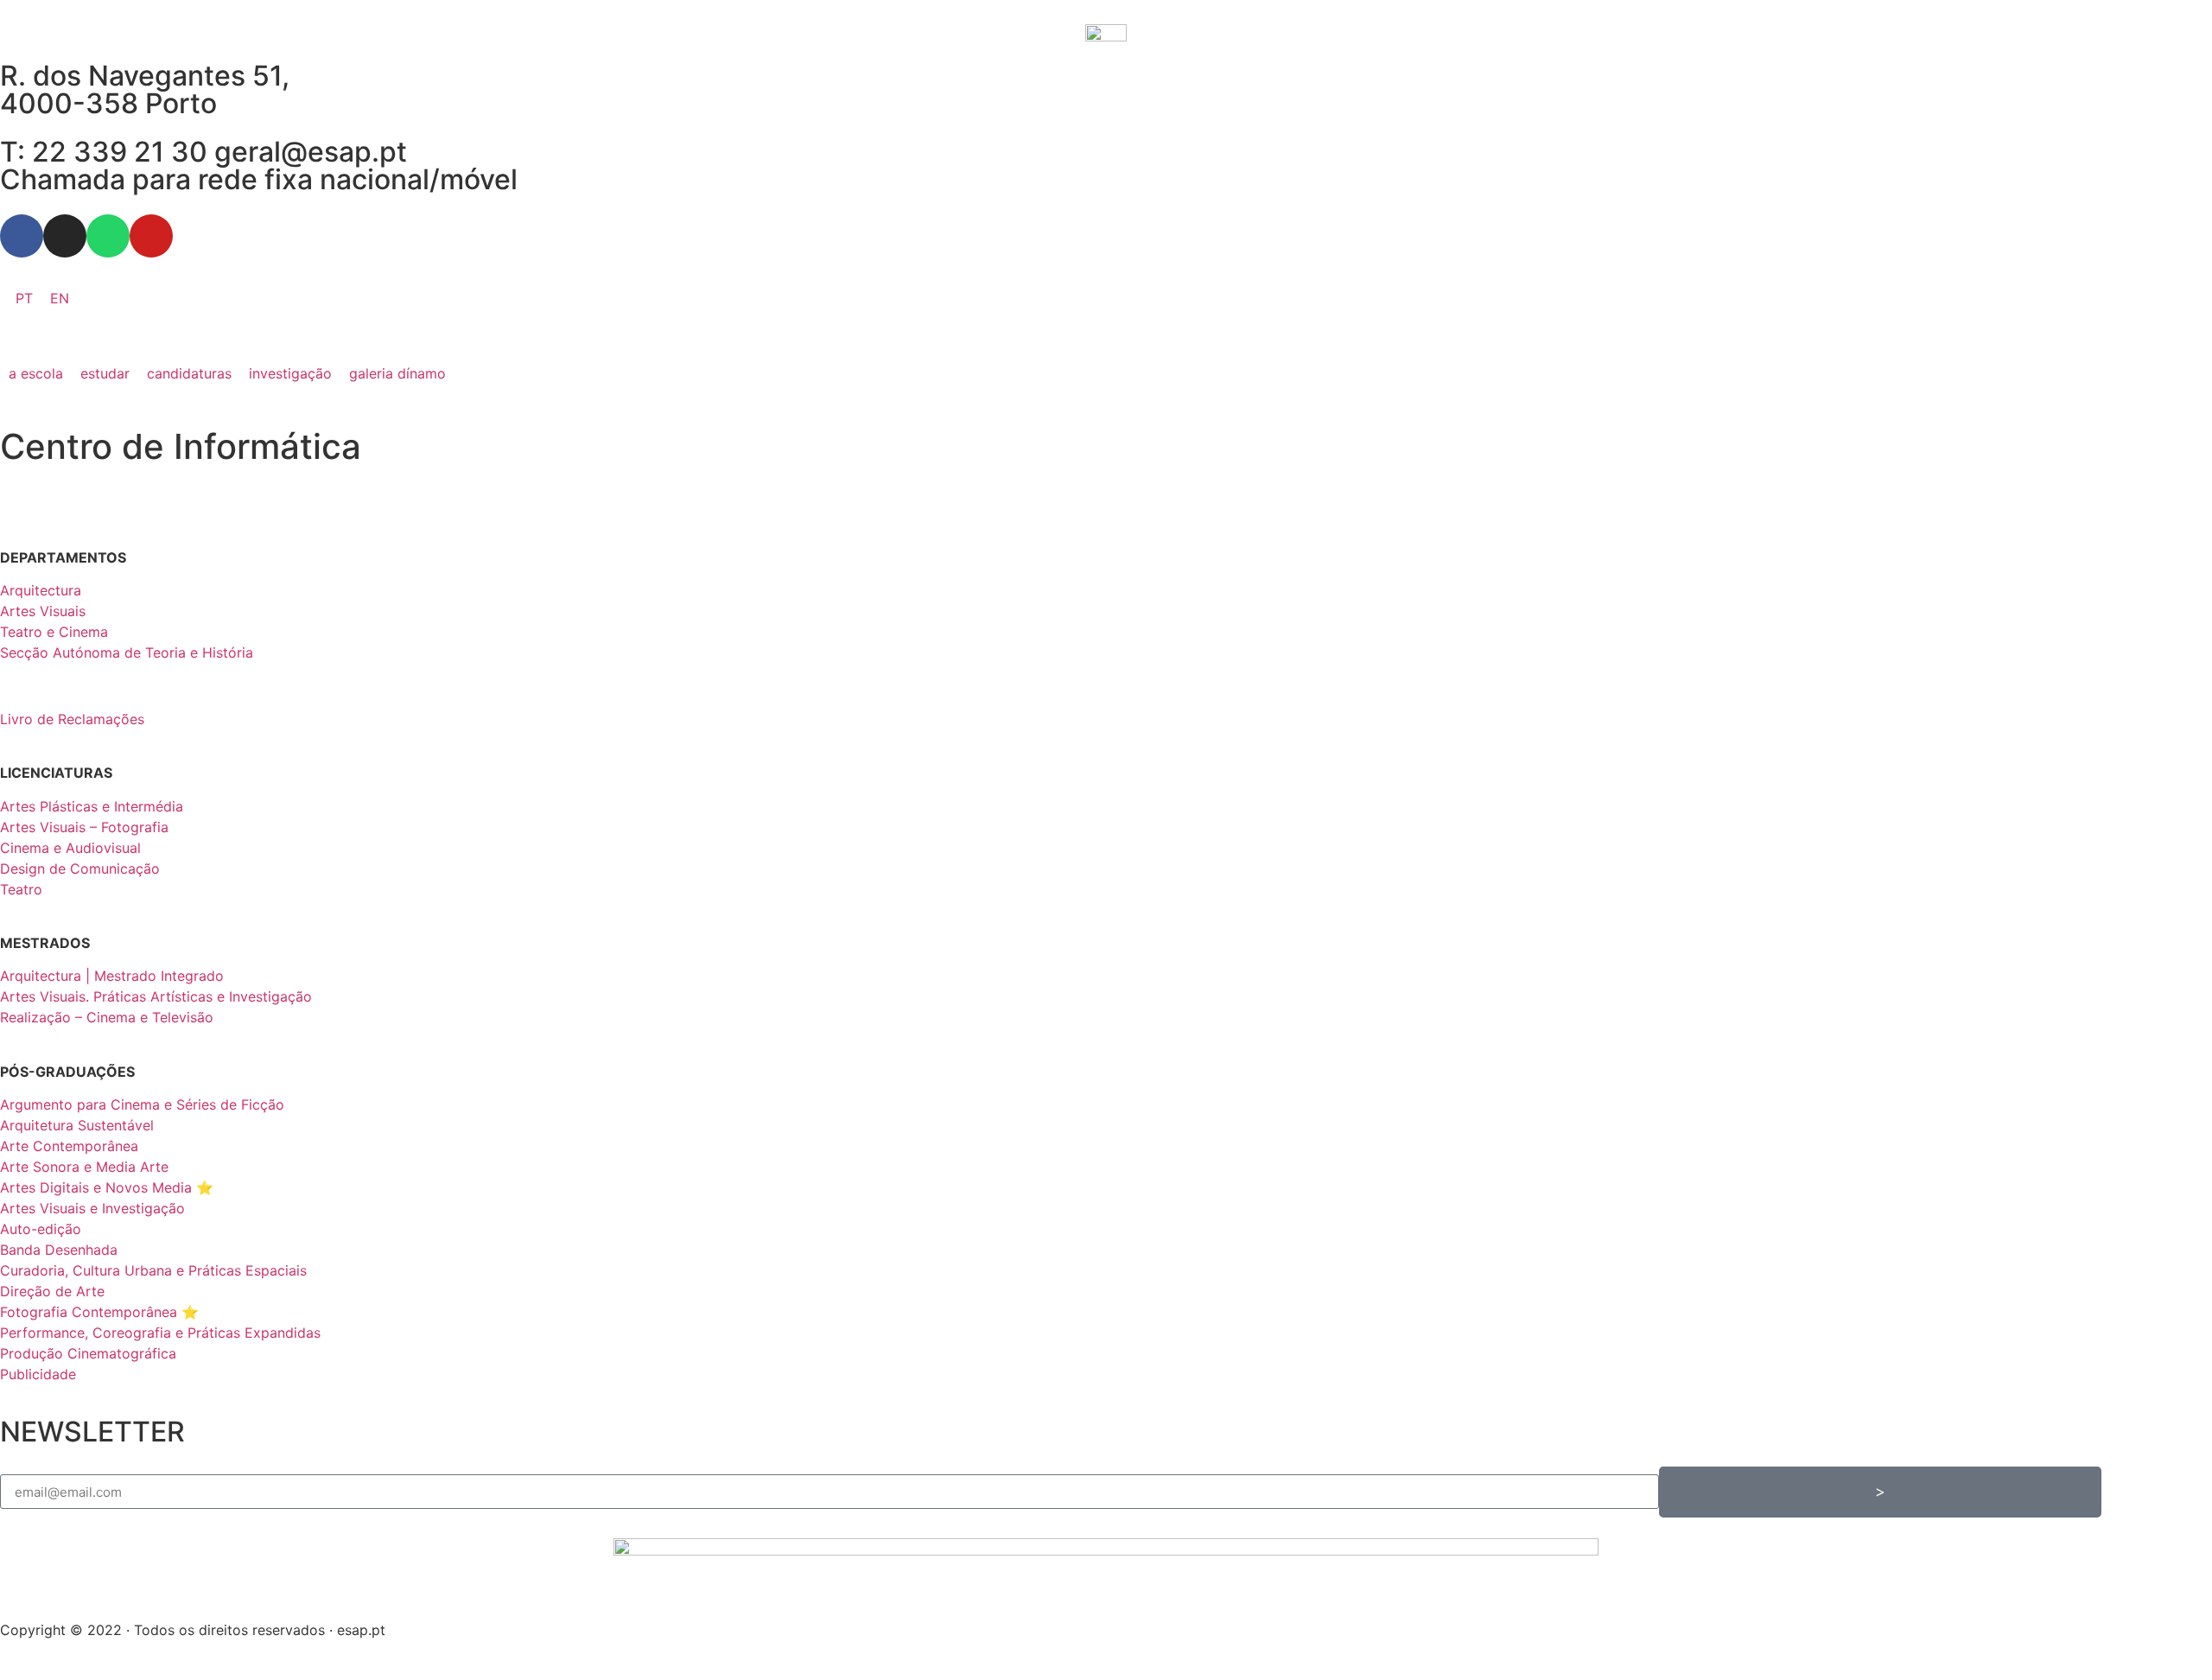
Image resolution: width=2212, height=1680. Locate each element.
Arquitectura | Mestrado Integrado (112, 976)
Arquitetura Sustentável (77, 1125)
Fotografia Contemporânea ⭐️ (99, 1312)
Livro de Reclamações (72, 719)
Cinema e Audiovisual (70, 848)
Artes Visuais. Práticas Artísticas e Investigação (156, 996)
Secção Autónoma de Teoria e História (127, 652)
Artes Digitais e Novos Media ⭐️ (107, 1187)
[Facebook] (22, 236)
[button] (36, 373)
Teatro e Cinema (54, 632)
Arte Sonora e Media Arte (84, 1167)
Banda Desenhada (59, 1250)
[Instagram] (65, 236)
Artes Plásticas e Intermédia (92, 806)
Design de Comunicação (80, 869)
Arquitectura (41, 590)
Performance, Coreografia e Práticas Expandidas (160, 1333)
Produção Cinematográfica (88, 1353)
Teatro (21, 889)
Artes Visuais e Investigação (92, 1208)
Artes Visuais (43, 611)
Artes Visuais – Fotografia (84, 827)
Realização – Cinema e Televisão (107, 1017)
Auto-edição (41, 1229)
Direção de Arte (52, 1291)
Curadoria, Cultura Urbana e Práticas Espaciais (153, 1270)
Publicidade (38, 1374)
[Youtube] (151, 236)
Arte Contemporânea (69, 1146)
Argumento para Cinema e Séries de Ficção (142, 1104)
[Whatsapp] (108, 236)
